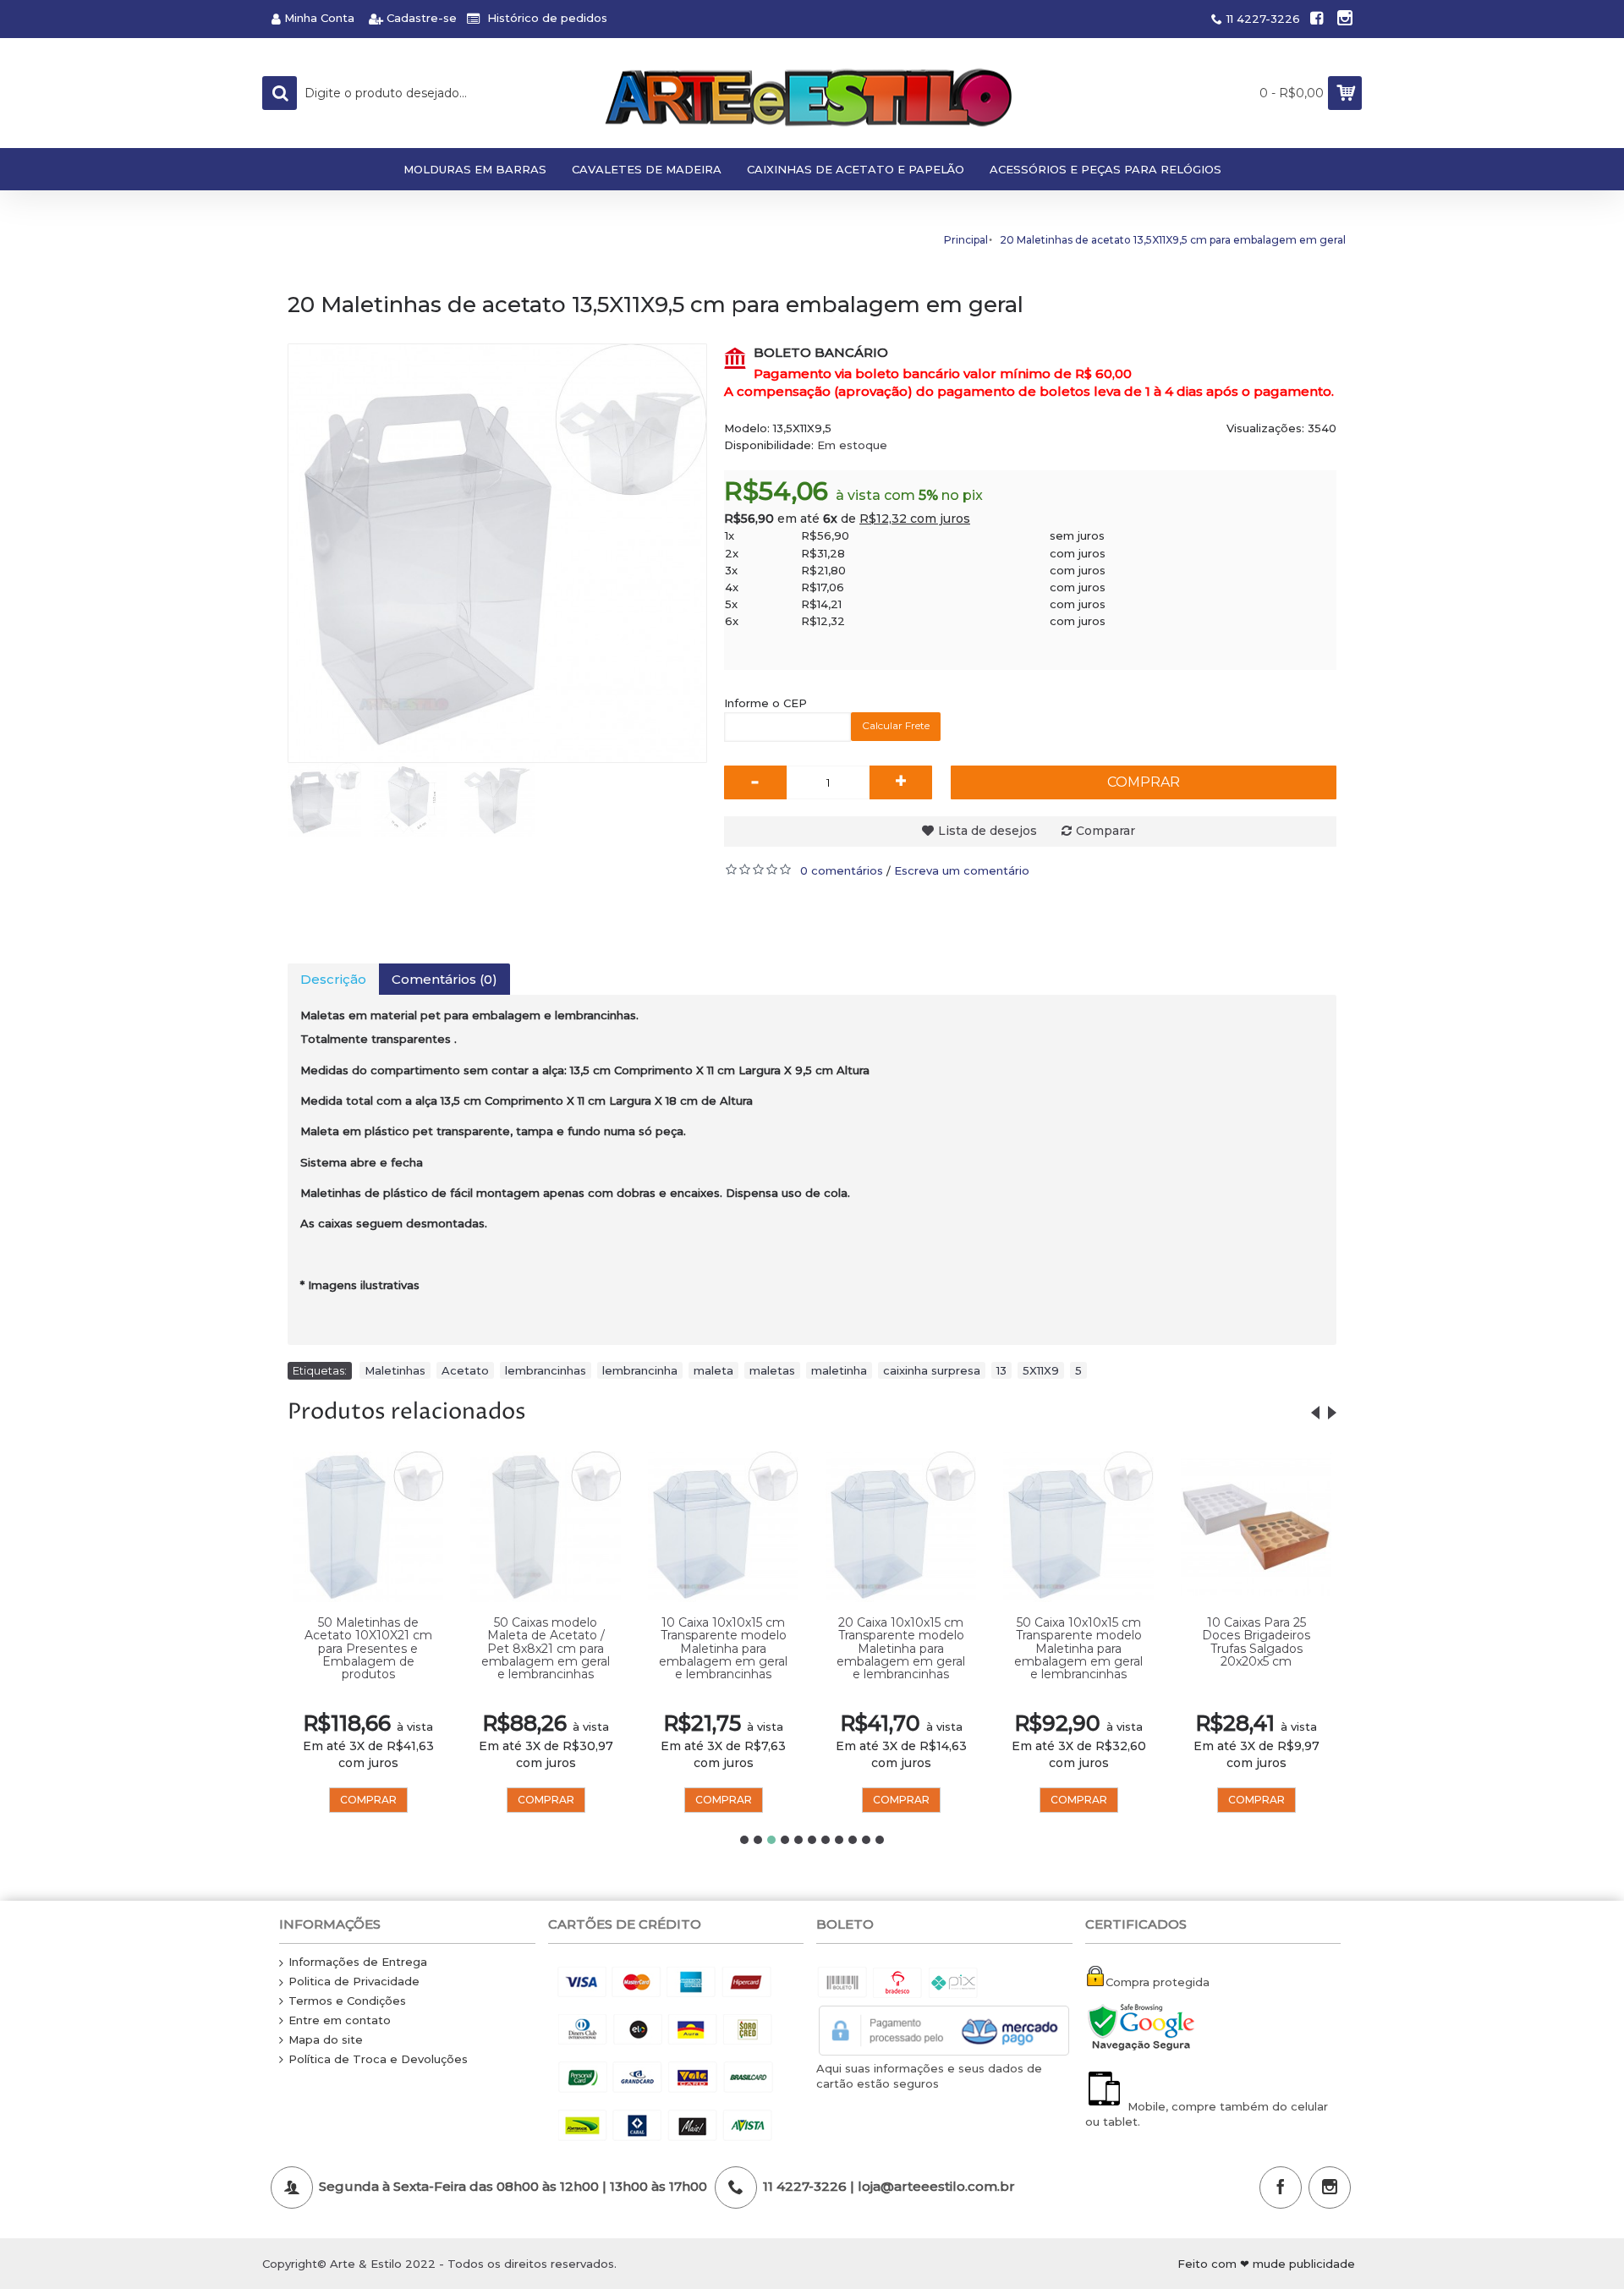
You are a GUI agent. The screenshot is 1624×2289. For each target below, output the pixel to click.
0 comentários (842, 870)
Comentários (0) (444, 979)
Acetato (465, 1370)
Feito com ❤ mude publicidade (1266, 2264)
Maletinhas (395, 1370)
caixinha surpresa (932, 1370)
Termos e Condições (347, 2001)
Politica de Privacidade (354, 1981)
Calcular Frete (896, 725)
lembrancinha (640, 1370)
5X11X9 (1041, 1370)
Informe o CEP (765, 703)
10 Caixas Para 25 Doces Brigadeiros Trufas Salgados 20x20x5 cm (1256, 1642)
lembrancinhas (546, 1370)
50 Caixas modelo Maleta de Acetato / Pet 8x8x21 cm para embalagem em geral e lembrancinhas (546, 1649)
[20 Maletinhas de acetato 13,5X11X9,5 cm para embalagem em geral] (497, 553)
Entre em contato (340, 2020)
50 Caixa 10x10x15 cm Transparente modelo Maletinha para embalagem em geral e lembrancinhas (1078, 1649)
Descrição (333, 979)
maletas (772, 1370)
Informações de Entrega (358, 1962)
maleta (713, 1370)
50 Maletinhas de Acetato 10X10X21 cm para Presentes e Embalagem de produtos (368, 1649)
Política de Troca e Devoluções (378, 2059)
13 (1001, 1370)
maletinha (839, 1370)
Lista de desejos (988, 831)
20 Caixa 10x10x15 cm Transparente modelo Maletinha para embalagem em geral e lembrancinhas (901, 1649)
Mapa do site (326, 2039)
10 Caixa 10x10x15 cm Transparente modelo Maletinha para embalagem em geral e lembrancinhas (723, 1649)
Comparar (1106, 831)
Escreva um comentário (962, 870)
